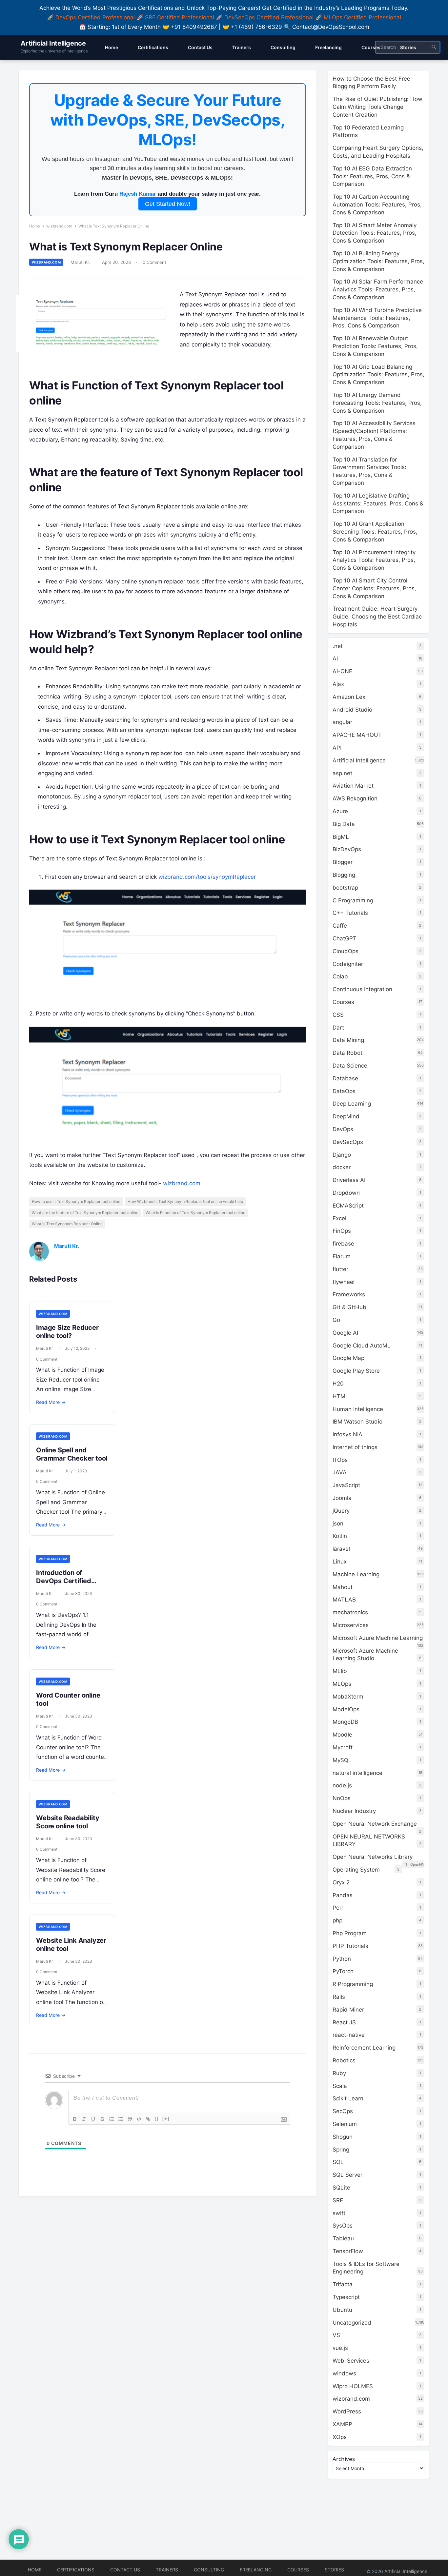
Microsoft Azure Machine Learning (378, 1638)
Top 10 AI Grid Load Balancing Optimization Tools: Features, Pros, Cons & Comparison (378, 375)
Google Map (348, 1358)
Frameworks (349, 1294)
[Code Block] (139, 2119)
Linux (340, 1562)
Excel (339, 1218)
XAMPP (342, 2424)
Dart (338, 1028)
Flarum (342, 1256)
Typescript (346, 2297)
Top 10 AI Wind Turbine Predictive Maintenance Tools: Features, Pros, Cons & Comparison (377, 318)
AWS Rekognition (355, 798)
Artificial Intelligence (53, 43)
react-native (349, 2035)
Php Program (350, 1933)
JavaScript (346, 1485)
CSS (338, 1015)
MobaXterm (348, 1697)
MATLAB (344, 1600)
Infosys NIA (347, 1434)
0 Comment (154, 262)
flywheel (344, 1282)
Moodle (342, 1735)
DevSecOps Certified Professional (269, 17)
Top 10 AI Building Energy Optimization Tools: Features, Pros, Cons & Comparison (378, 261)
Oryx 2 (341, 1882)
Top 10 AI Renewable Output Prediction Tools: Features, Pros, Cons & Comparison (375, 346)
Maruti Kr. (80, 262)
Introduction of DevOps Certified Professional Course (67, 1581)
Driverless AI (349, 1180)
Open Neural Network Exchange (375, 1824)
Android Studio (352, 710)
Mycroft (343, 1747)
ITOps (340, 1460)
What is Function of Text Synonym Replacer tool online (195, 1213)
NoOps (342, 1798)
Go (336, 1320)
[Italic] (84, 2119)
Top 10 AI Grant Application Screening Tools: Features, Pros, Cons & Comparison (375, 532)
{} (157, 2119)
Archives (344, 2459)
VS (336, 2335)
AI (335, 659)
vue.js (340, 2348)
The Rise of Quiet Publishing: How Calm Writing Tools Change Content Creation (377, 107)
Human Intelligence (358, 1409)
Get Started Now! (168, 204)
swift (339, 2213)
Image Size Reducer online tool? (67, 1332)
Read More (51, 1402)
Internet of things (355, 1447)
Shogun (343, 2137)
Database (345, 1078)
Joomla (342, 1498)
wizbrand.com (59, 226)
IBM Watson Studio (357, 1422)
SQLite (341, 2188)
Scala (340, 2086)
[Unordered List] (121, 2119)
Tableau (343, 2238)
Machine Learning (356, 1574)
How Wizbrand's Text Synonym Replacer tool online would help (185, 1201)
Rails (339, 1997)
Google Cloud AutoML (362, 1346)
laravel (341, 1549)
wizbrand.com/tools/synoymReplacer (207, 877)
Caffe (340, 926)
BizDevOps (347, 849)
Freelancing (256, 2570)
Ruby (339, 2073)
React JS (344, 2022)
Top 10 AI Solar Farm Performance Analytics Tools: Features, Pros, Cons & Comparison (378, 289)
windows (344, 2373)
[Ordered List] (112, 2119)
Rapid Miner (348, 2010)
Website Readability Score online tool (68, 1822)
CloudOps (346, 951)
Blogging (344, 875)
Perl (338, 1908)
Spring (341, 2150)
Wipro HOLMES (353, 2386)
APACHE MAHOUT (357, 735)
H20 (338, 1384)
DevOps (343, 1129)
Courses (343, 1002)
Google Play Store (356, 1371)
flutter (340, 1269)
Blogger (343, 862)
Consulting (209, 2570)
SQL (338, 2162)
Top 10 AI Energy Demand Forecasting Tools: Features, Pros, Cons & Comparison (377, 403)
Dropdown (346, 1193)
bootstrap (345, 888)
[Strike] (102, 2119)
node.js (342, 1785)
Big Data (344, 824)
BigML (341, 837)
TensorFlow (348, 2251)
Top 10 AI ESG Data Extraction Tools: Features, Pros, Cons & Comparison (372, 176)
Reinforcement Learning (364, 2048)
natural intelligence (357, 1773)
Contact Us (125, 2570)
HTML (341, 1396)
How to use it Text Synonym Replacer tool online (76, 1201)
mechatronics (350, 1612)
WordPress (347, 2411)
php (337, 1920)
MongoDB (345, 1722)
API (337, 748)
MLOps (342, 1684)
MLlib (340, 1671)
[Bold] (75, 2119)
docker (342, 1167)
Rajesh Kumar (138, 194)
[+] (166, 2119)
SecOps (343, 2111)
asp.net (342, 773)
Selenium (345, 2124)
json (338, 1524)
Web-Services (351, 2361)
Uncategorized (352, 2323)
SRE (338, 2200)
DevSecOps (348, 1142)
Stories (334, 2570)
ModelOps (346, 1709)
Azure (340, 811)
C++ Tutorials (350, 913)
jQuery (341, 1511)
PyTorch (343, 1971)
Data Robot (347, 1053)
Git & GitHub (349, 1307)
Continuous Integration (362, 989)
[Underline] (93, 2119)
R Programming (353, 1984)
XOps (340, 2437)
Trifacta (343, 2284)
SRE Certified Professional (180, 17)
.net (338, 646)
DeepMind (346, 1116)
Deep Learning (352, 1104)
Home (35, 226)
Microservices (351, 1625)
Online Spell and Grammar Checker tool (72, 1454)
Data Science (350, 1066)
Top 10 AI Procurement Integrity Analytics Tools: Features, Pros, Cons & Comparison (374, 560)
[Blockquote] (130, 2119)
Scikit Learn (348, 2098)
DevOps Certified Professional (95, 17)
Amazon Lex (349, 697)
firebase (343, 1244)
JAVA (340, 1472)
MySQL (342, 1760)
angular (342, 722)
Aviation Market (353, 786)
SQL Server (347, 2175)
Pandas (343, 1895)
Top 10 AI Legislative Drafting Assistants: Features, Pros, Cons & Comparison (378, 503)
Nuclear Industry (354, 1811)
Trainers (167, 2570)
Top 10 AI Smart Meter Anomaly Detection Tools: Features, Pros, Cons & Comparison (375, 233)
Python (342, 1959)
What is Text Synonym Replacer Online (67, 1224)
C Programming (353, 900)
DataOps (344, 1091)
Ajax (338, 684)
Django (342, 1155)
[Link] (148, 2119)
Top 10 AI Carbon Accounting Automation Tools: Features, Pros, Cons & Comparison (377, 205)
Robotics (344, 2060)
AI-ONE (342, 671)
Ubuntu (342, 2310)
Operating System (356, 1870)
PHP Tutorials (350, 1946)
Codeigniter (348, 964)
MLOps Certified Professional (362, 17)
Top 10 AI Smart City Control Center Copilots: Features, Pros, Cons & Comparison (374, 588)
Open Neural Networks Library (373, 1857)
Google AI (345, 1333)
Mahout (343, 1587)
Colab (340, 976)
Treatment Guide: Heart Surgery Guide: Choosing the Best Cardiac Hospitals (377, 617)
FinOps (342, 1231)
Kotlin (340, 1536)
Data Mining (348, 1040)
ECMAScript (348, 1206)
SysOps (343, 2226)
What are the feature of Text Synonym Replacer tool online (85, 1213)
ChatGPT (345, 938)
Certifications (76, 2570)
